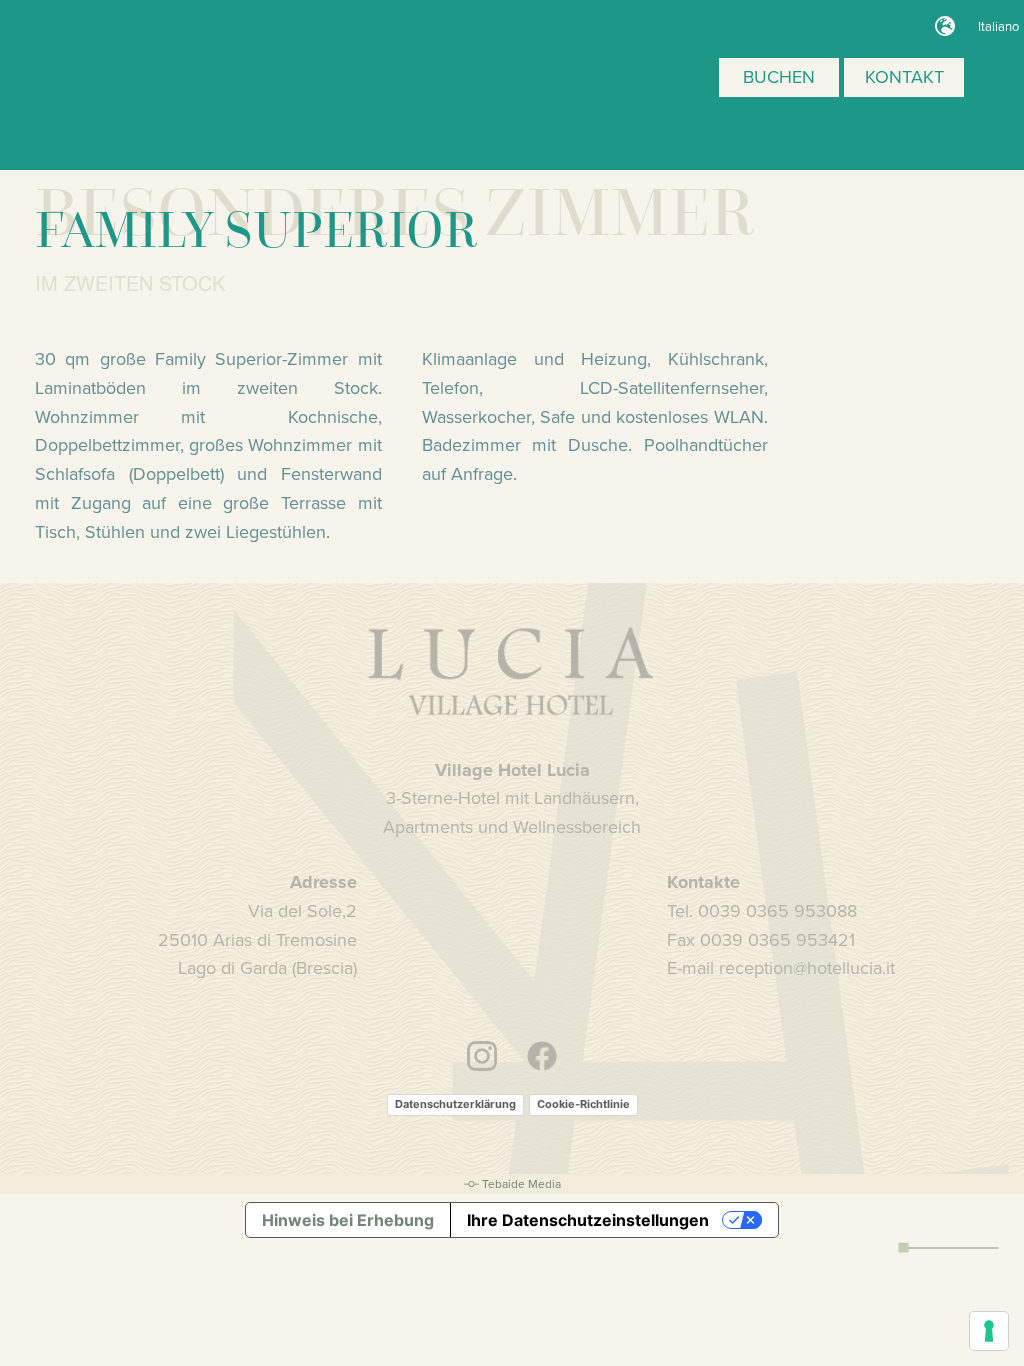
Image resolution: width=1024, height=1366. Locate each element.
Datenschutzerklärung (455, 1104)
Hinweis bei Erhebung (348, 1220)
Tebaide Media (521, 1183)
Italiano (998, 26)
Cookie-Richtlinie (583, 1104)
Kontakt (904, 76)
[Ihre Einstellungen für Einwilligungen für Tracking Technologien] (989, 1331)
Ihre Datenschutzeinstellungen (588, 1220)
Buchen (779, 76)
